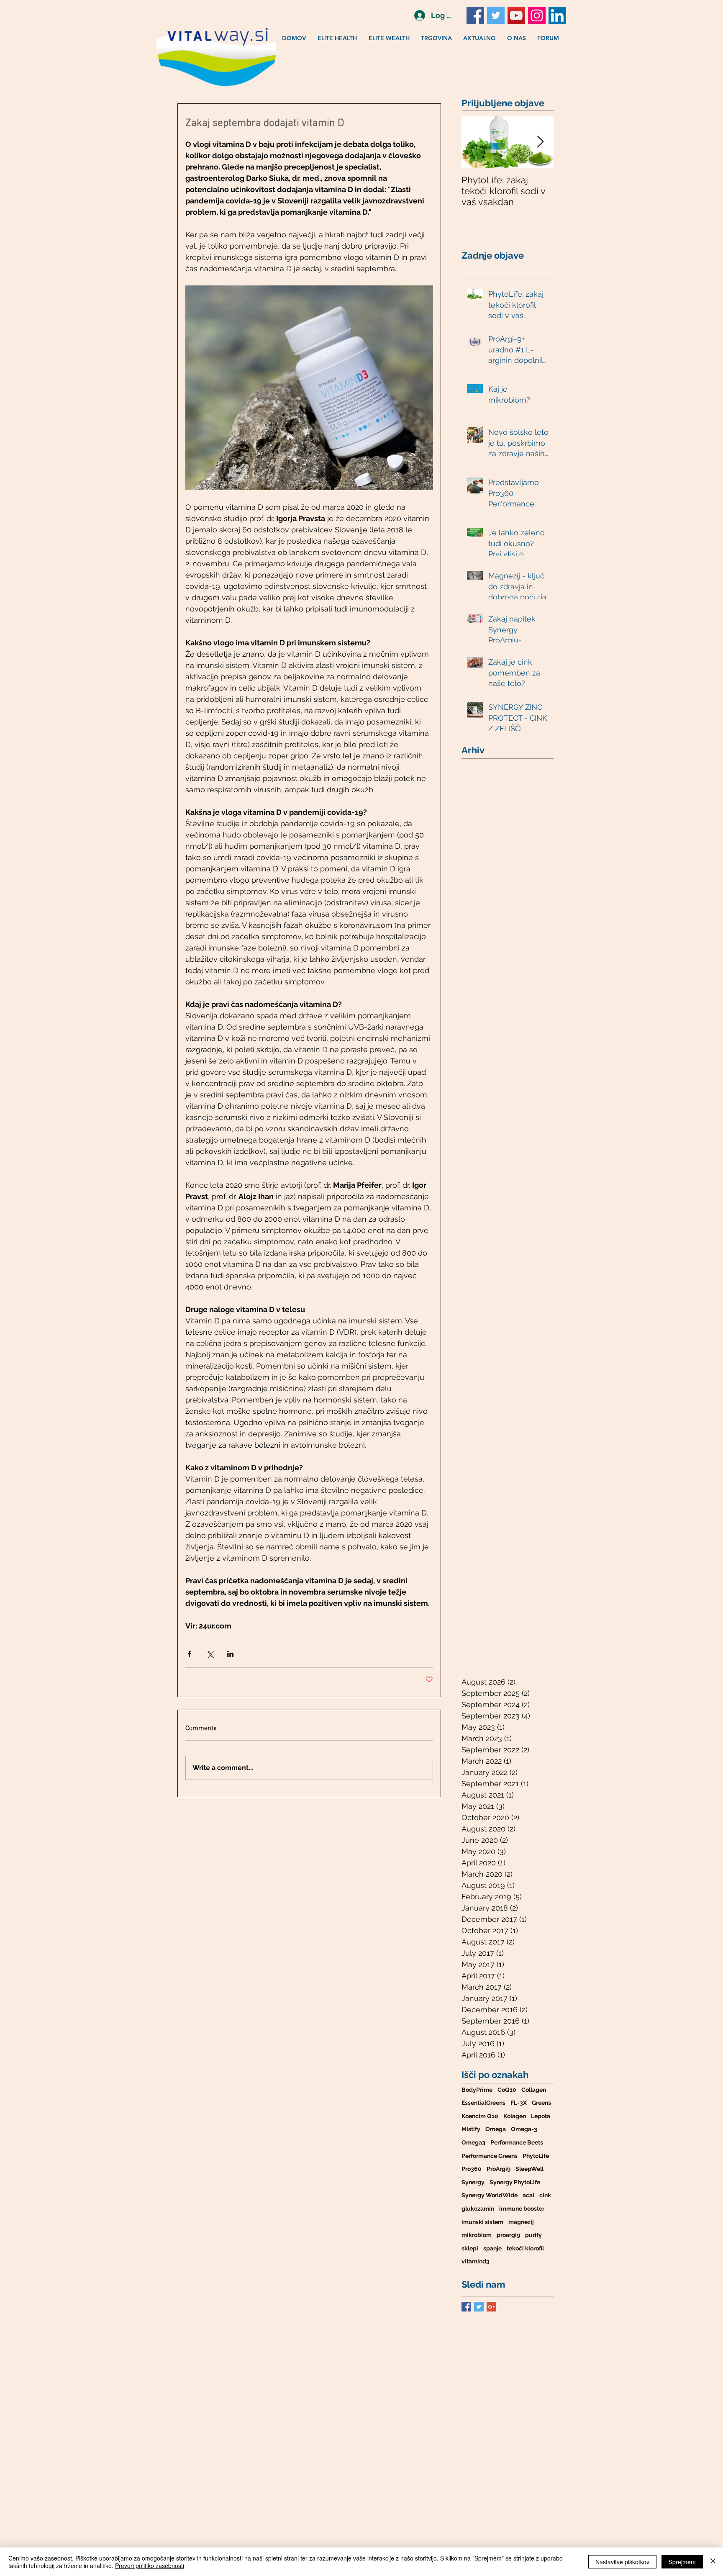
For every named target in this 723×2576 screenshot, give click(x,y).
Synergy (473, 2182)
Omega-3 (524, 2129)
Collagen (534, 2090)
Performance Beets (517, 2142)
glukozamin (478, 2209)
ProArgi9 (499, 2169)
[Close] (713, 2562)
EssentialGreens (483, 2103)
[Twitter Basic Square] (479, 2307)
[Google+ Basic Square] (491, 2307)
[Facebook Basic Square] (466, 2307)
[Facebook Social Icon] (475, 15)
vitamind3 (476, 2261)
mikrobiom (477, 2235)
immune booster (522, 2209)
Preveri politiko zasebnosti (150, 2566)
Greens (541, 2103)
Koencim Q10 (480, 2116)
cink (545, 2195)
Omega (496, 2129)
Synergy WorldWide (490, 2195)
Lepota (541, 2116)
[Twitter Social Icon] (496, 15)
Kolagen (515, 2116)
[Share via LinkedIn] (230, 1654)
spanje (492, 2248)
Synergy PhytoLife (515, 2182)
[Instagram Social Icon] (537, 15)
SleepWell (529, 2169)
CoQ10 (507, 2090)
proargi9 (508, 2235)
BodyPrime (477, 2090)
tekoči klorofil (525, 2248)
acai (528, 2195)
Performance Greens (490, 2156)
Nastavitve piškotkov (622, 2562)
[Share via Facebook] (189, 1654)
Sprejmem (682, 2562)
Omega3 (473, 2142)
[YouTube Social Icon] (516, 15)
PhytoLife (536, 2156)
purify (533, 2235)
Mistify (471, 2129)
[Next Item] (540, 142)
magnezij (521, 2222)
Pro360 (472, 2169)
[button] (339, 38)
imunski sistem (482, 2222)
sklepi (470, 2248)
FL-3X (519, 2103)
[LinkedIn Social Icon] (557, 15)
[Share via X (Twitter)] (210, 1654)
